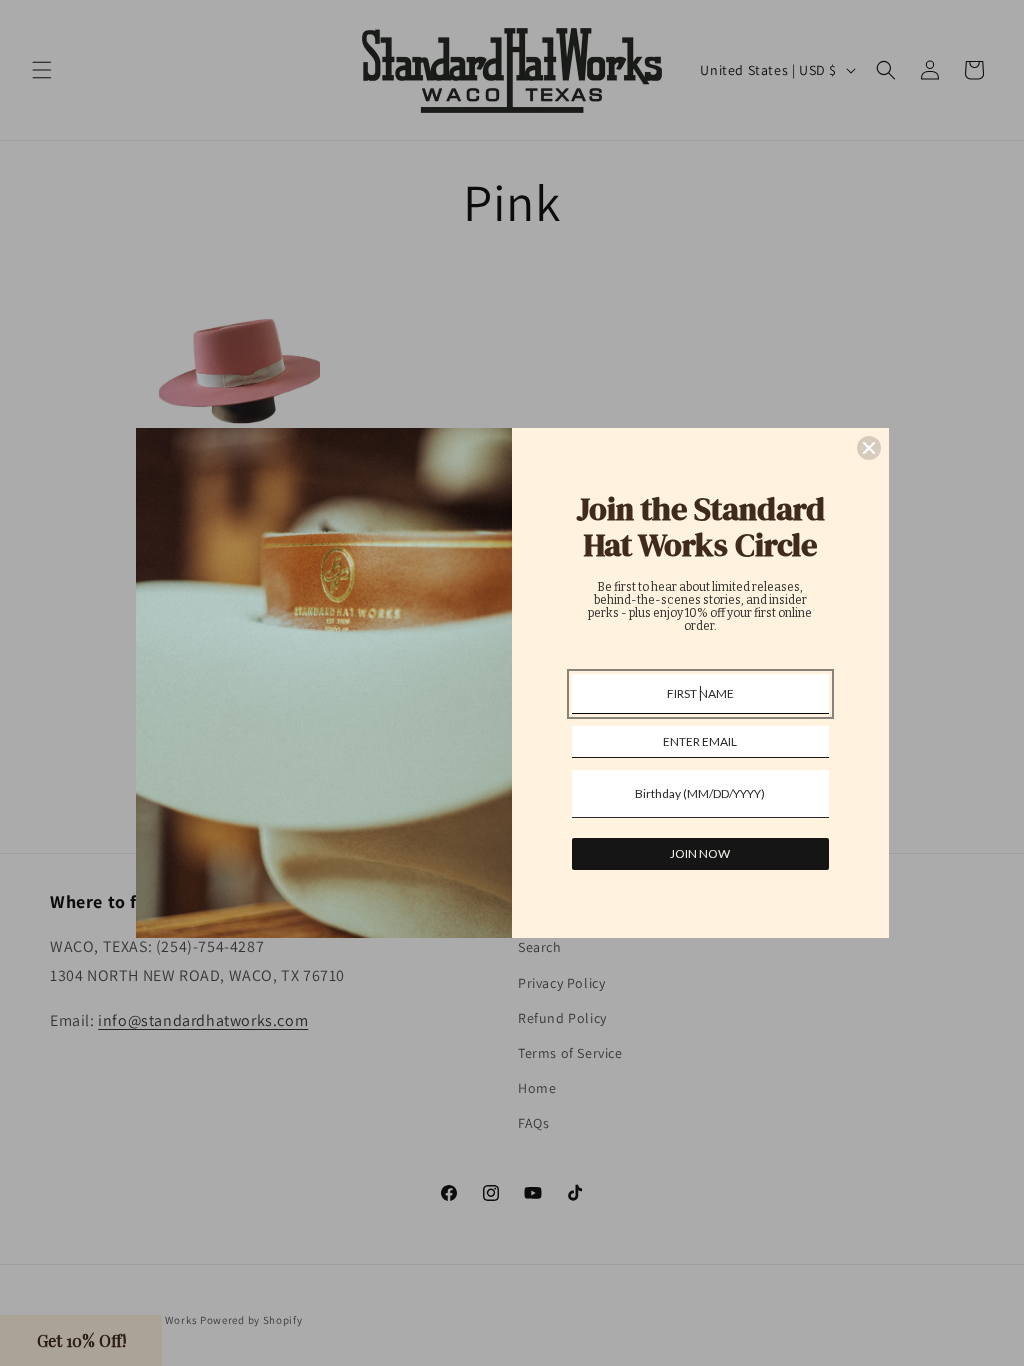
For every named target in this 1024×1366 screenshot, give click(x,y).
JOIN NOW (700, 853)
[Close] (869, 448)
